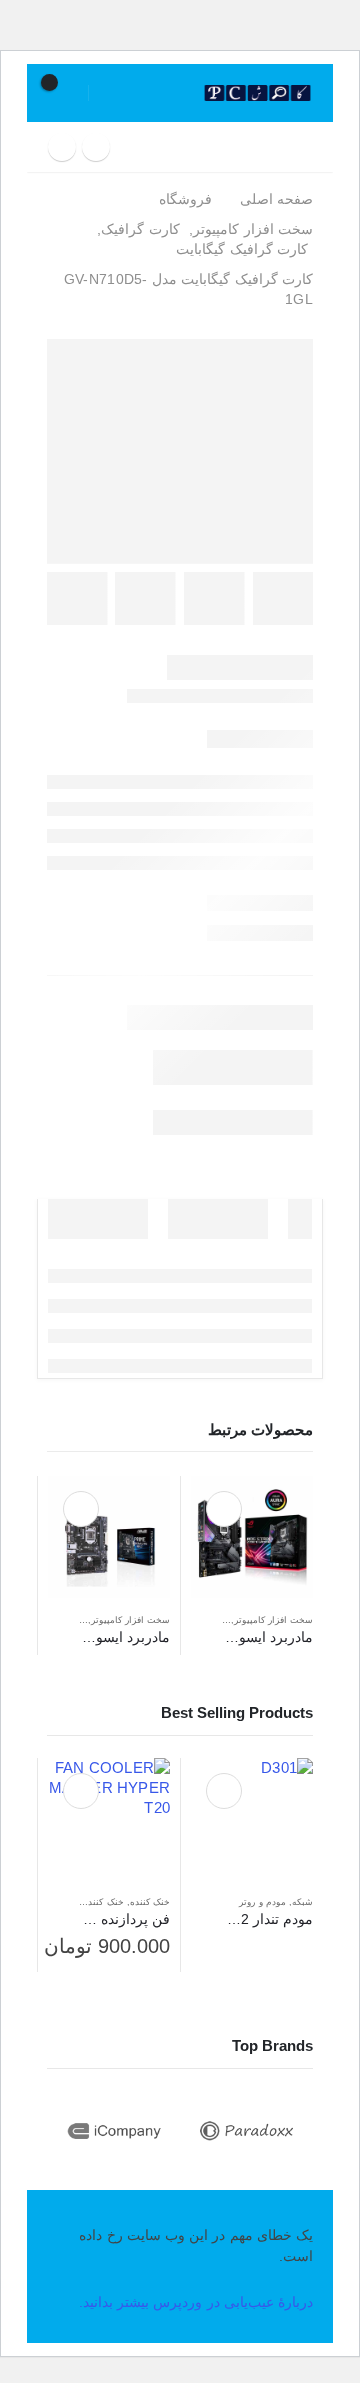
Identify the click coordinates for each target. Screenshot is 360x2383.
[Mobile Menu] (304, 147)
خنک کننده (150, 1902)
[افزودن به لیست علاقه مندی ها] (201, 1622)
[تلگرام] (62, 147)
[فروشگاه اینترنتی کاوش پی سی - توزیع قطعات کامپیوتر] (257, 93)
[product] (252, 1537)
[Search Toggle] (176, 93)
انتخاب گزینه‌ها (81, 1791)
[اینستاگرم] (96, 147)
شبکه (302, 1902)
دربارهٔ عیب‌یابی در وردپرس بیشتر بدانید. (196, 2302)
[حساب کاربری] (115, 93)
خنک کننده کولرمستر (82, 1902)
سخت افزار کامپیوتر (273, 1620)
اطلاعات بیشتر (224, 1509)
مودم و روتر (262, 1902)
